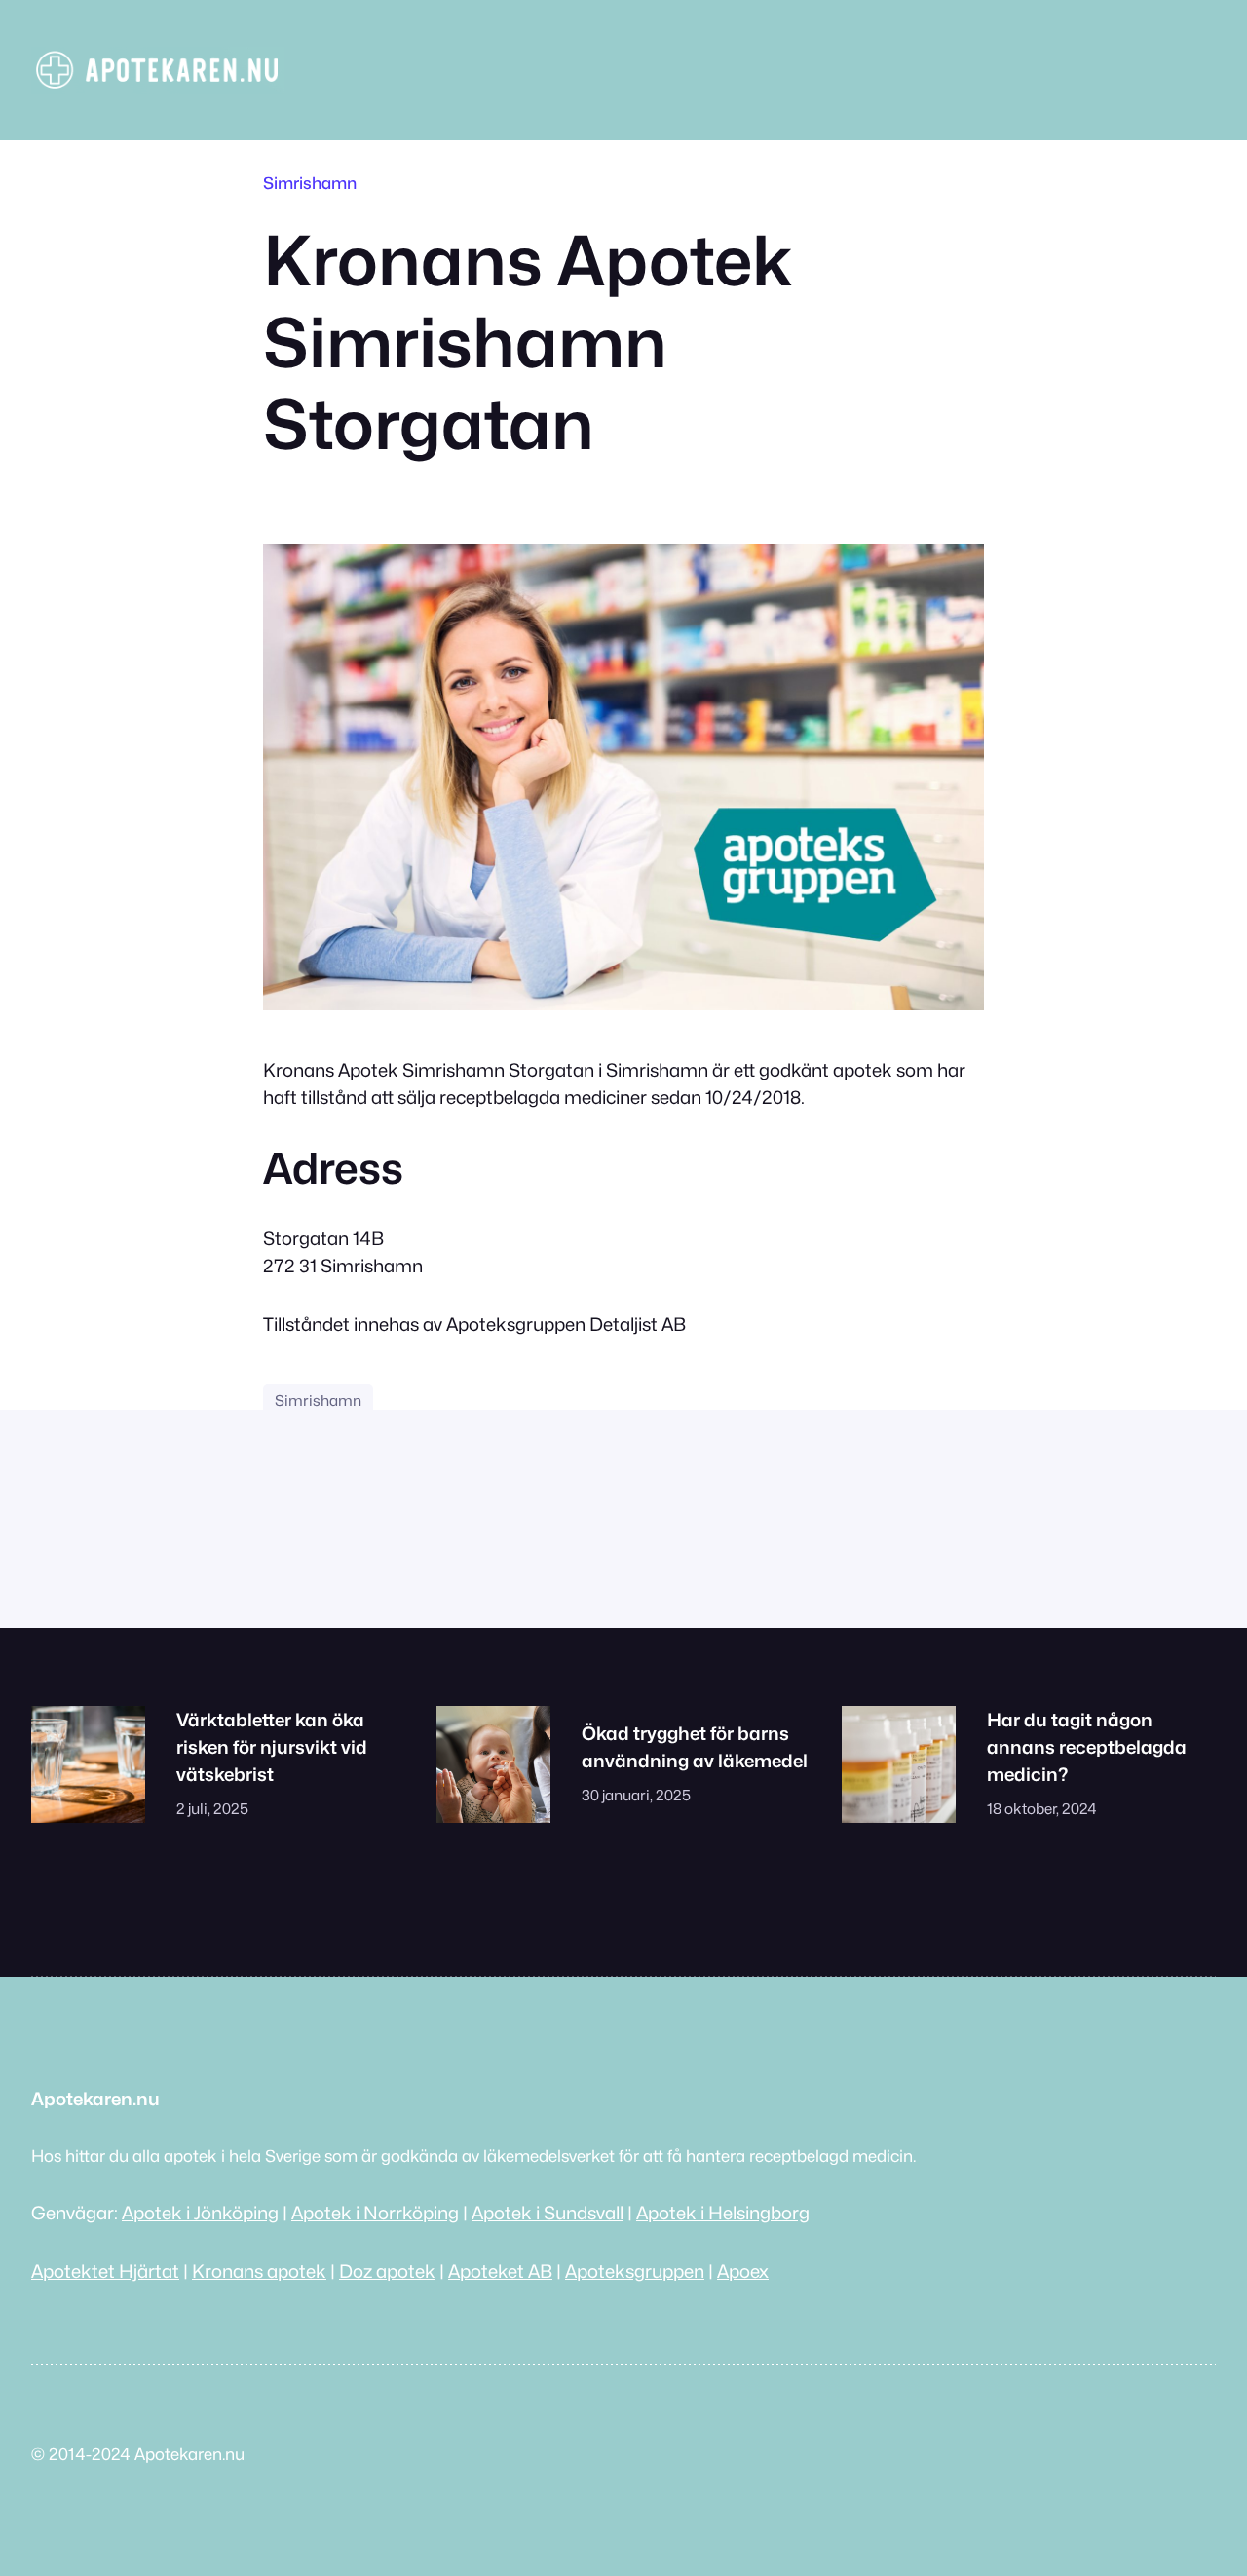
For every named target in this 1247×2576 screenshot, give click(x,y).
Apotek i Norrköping (375, 2213)
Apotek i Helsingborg (723, 2213)
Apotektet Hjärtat (105, 2271)
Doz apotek (387, 2271)
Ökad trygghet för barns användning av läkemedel (695, 1747)
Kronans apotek (259, 2271)
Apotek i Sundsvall (548, 2213)
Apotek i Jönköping (200, 2213)
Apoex (743, 2271)
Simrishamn (310, 183)
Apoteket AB (500, 2271)
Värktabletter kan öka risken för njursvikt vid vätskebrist (272, 1747)
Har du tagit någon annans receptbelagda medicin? (1087, 1747)
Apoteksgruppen (635, 2271)
